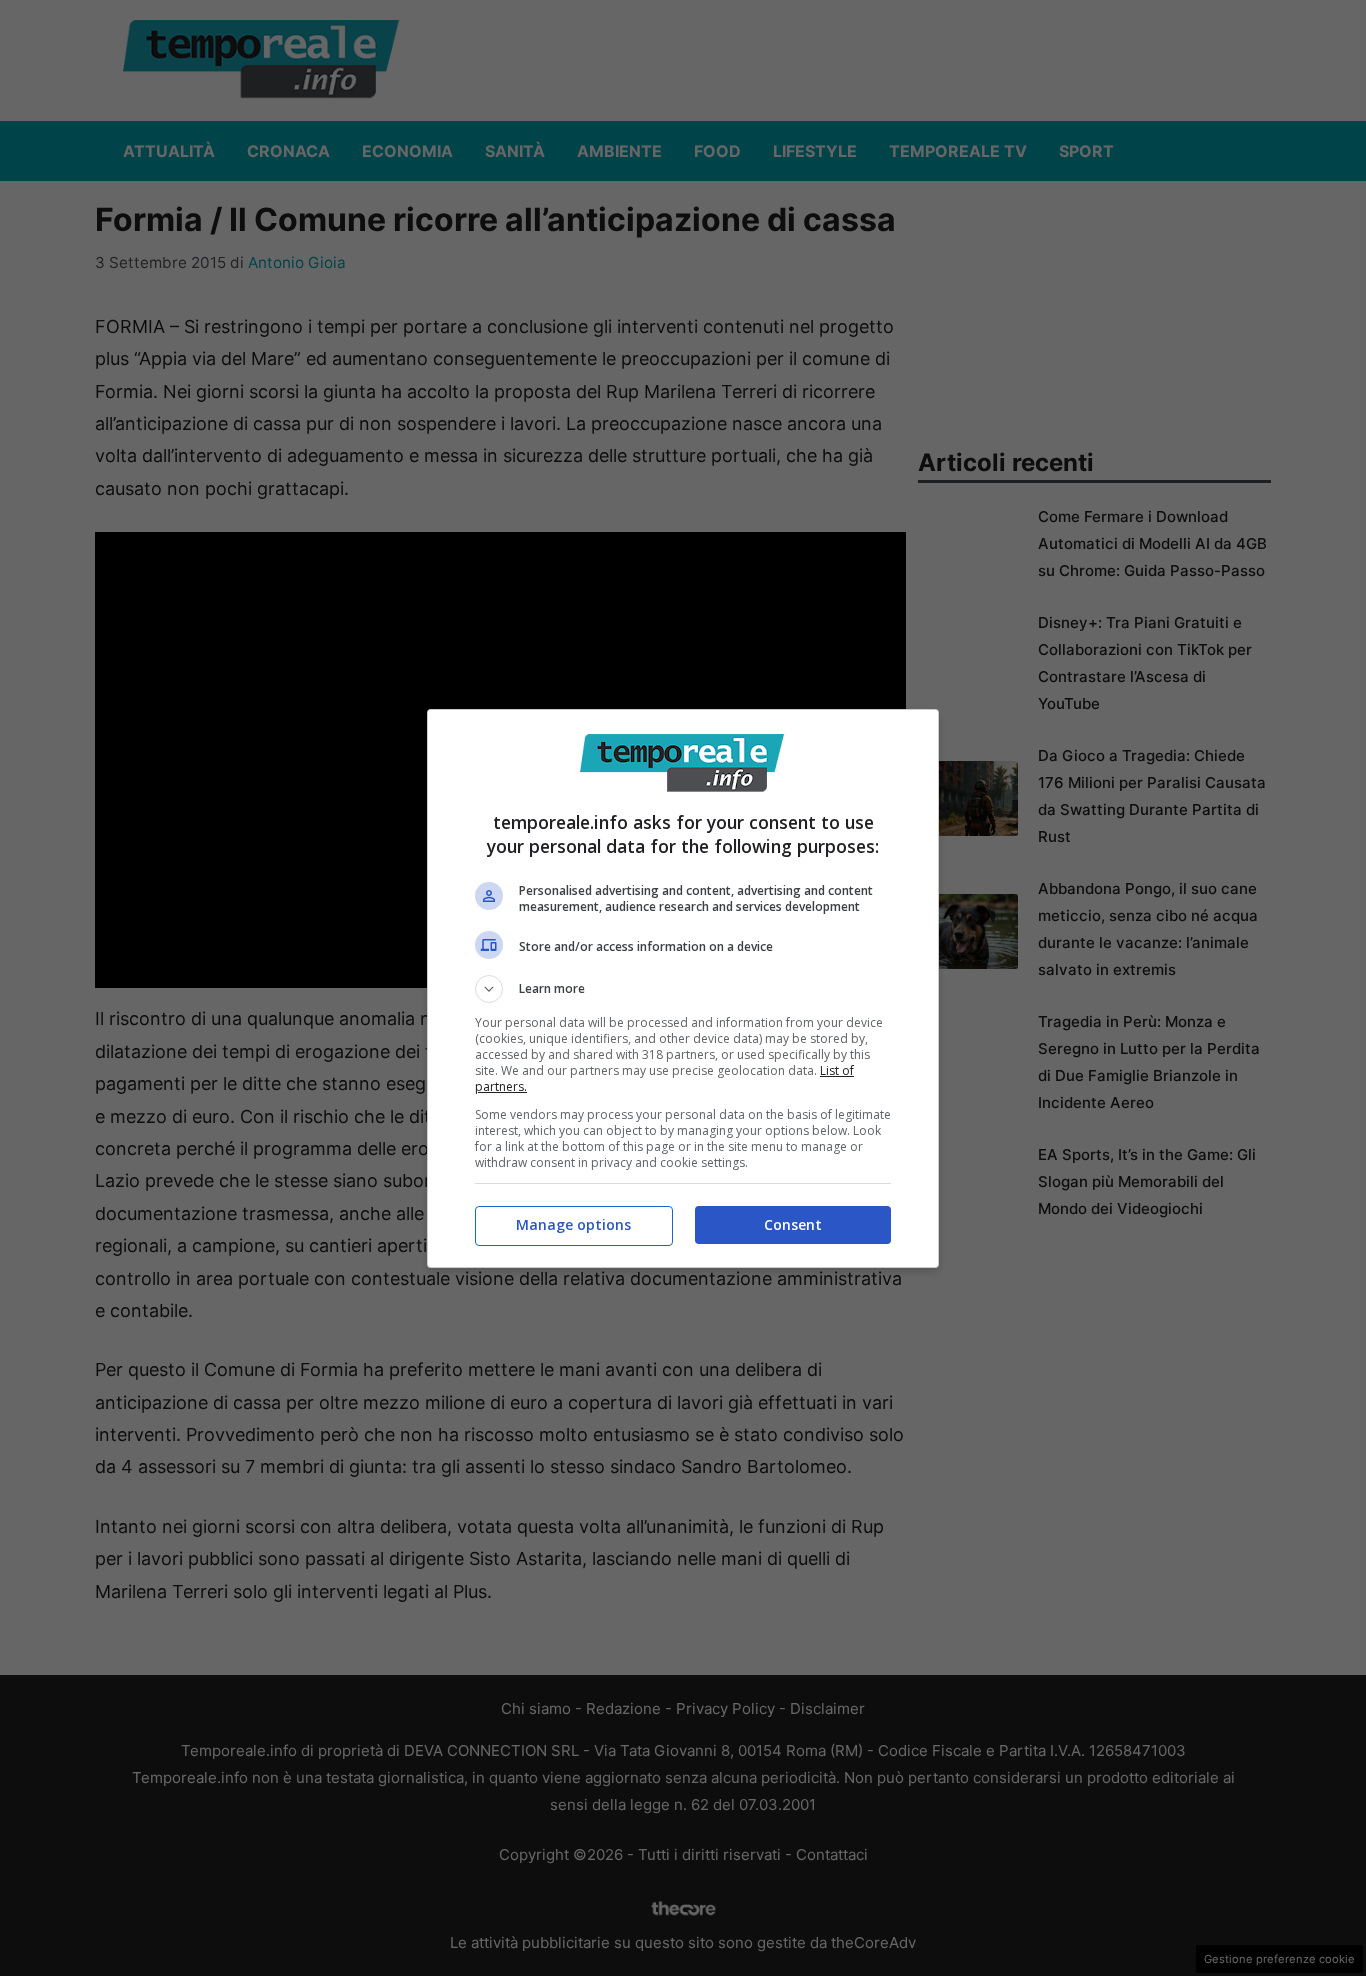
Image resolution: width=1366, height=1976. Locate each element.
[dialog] (683, 988)
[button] (683, 989)
